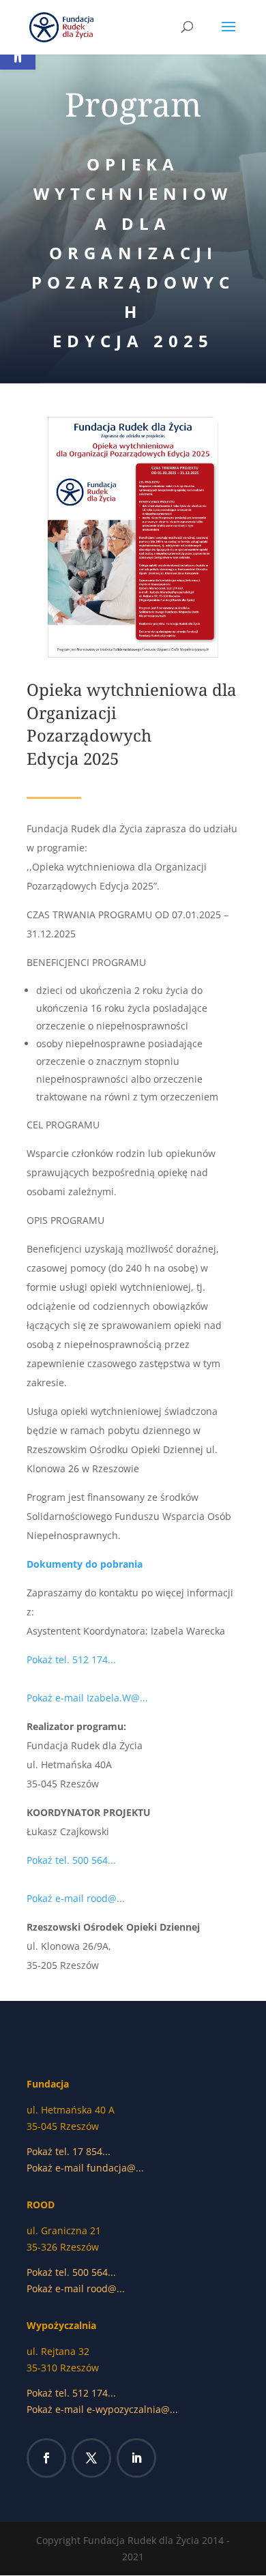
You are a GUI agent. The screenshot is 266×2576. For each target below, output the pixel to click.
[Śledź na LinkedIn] (136, 2458)
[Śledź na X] (91, 2458)
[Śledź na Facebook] (46, 2458)
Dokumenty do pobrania (85, 1564)
